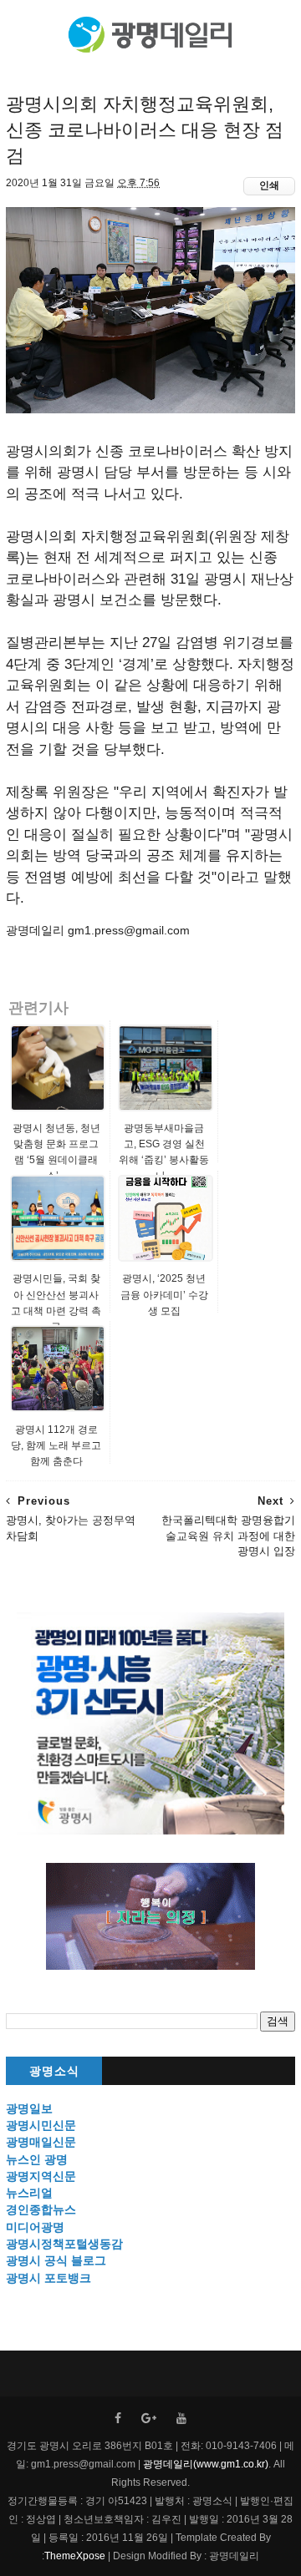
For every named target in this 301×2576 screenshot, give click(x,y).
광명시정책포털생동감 (64, 2244)
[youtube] (181, 2419)
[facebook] (118, 2419)
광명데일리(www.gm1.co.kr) (206, 2464)
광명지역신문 (41, 2176)
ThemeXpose (75, 2556)
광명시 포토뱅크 (48, 2278)
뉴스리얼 (29, 2193)
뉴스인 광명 (37, 2159)
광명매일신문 (41, 2142)
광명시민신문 (41, 2125)
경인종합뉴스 (41, 2209)
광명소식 (54, 2071)
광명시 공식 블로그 (56, 2260)
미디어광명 (35, 2227)
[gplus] (149, 2419)
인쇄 (269, 185)
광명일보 (29, 2108)
